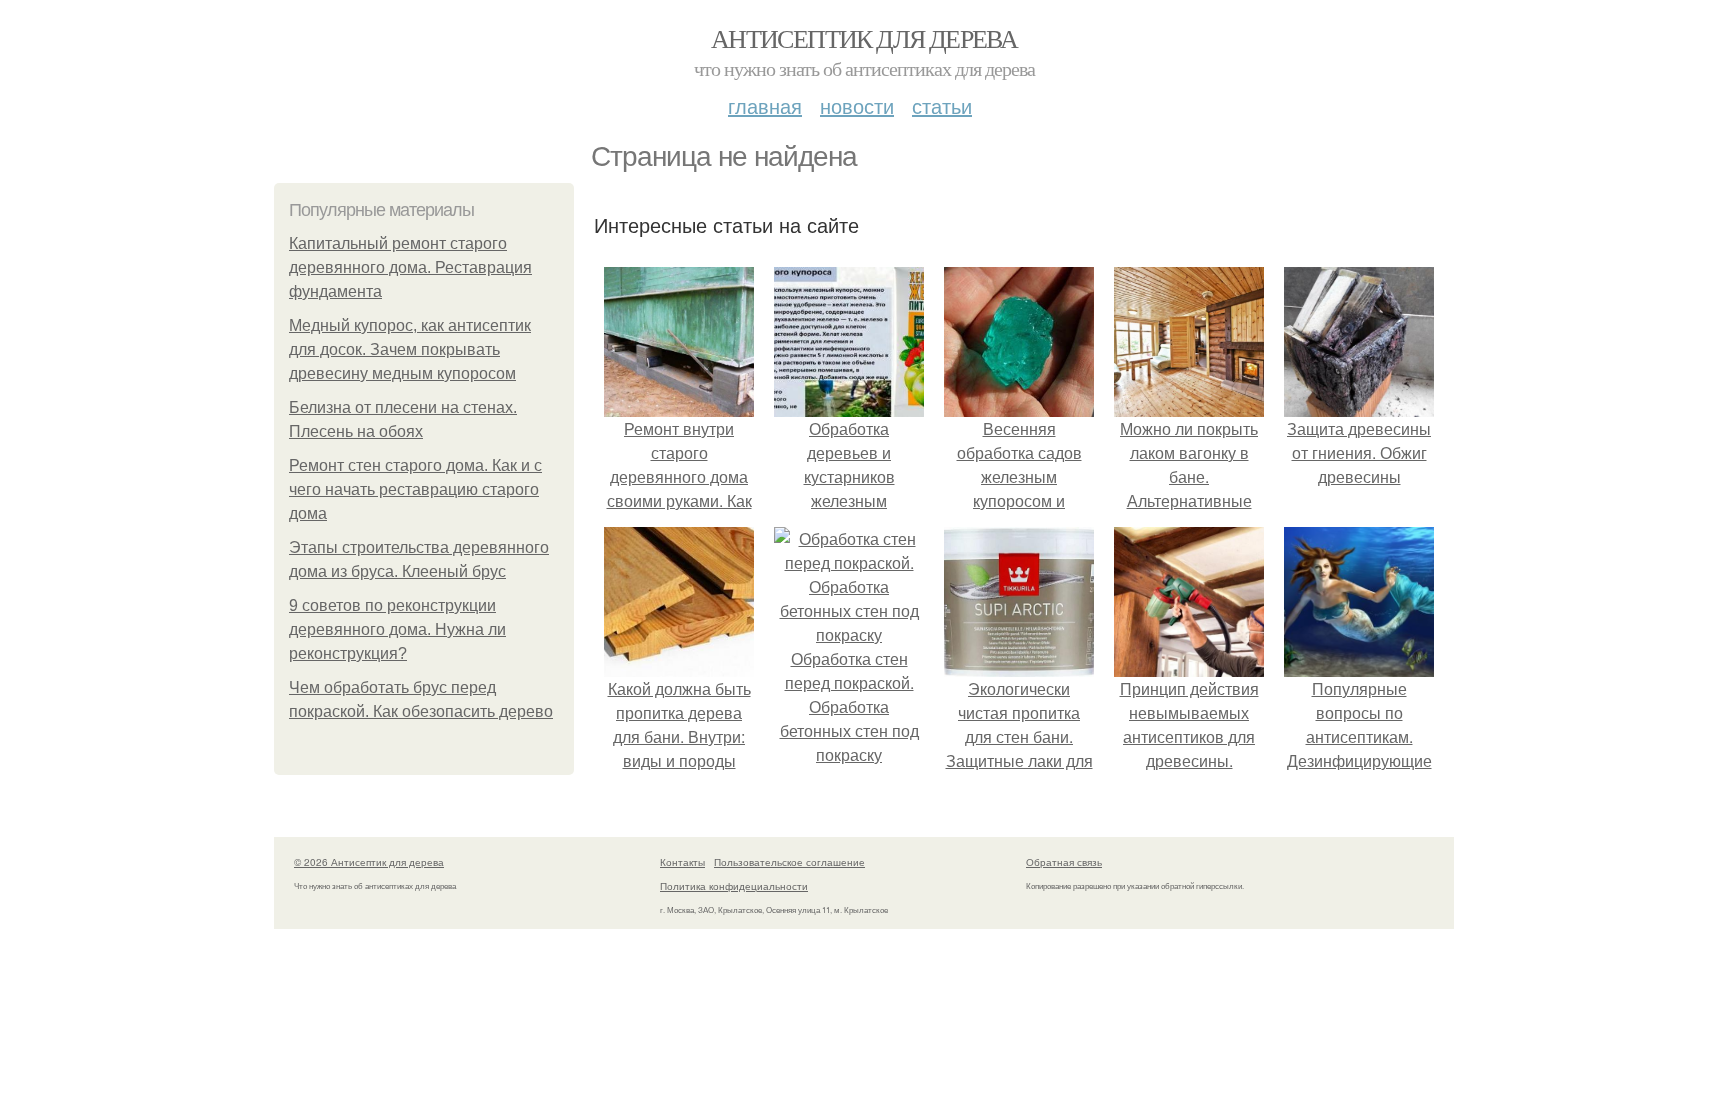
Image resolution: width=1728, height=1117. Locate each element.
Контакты (682, 862)
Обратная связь (1064, 862)
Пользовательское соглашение (789, 862)
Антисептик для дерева (864, 38)
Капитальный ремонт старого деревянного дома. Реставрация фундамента (410, 267)
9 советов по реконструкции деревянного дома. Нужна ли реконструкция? (397, 629)
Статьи (942, 105)
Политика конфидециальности (734, 886)
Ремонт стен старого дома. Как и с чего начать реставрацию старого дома (415, 489)
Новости (857, 105)
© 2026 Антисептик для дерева (369, 862)
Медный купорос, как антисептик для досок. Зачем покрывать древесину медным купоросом (410, 349)
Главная (765, 105)
